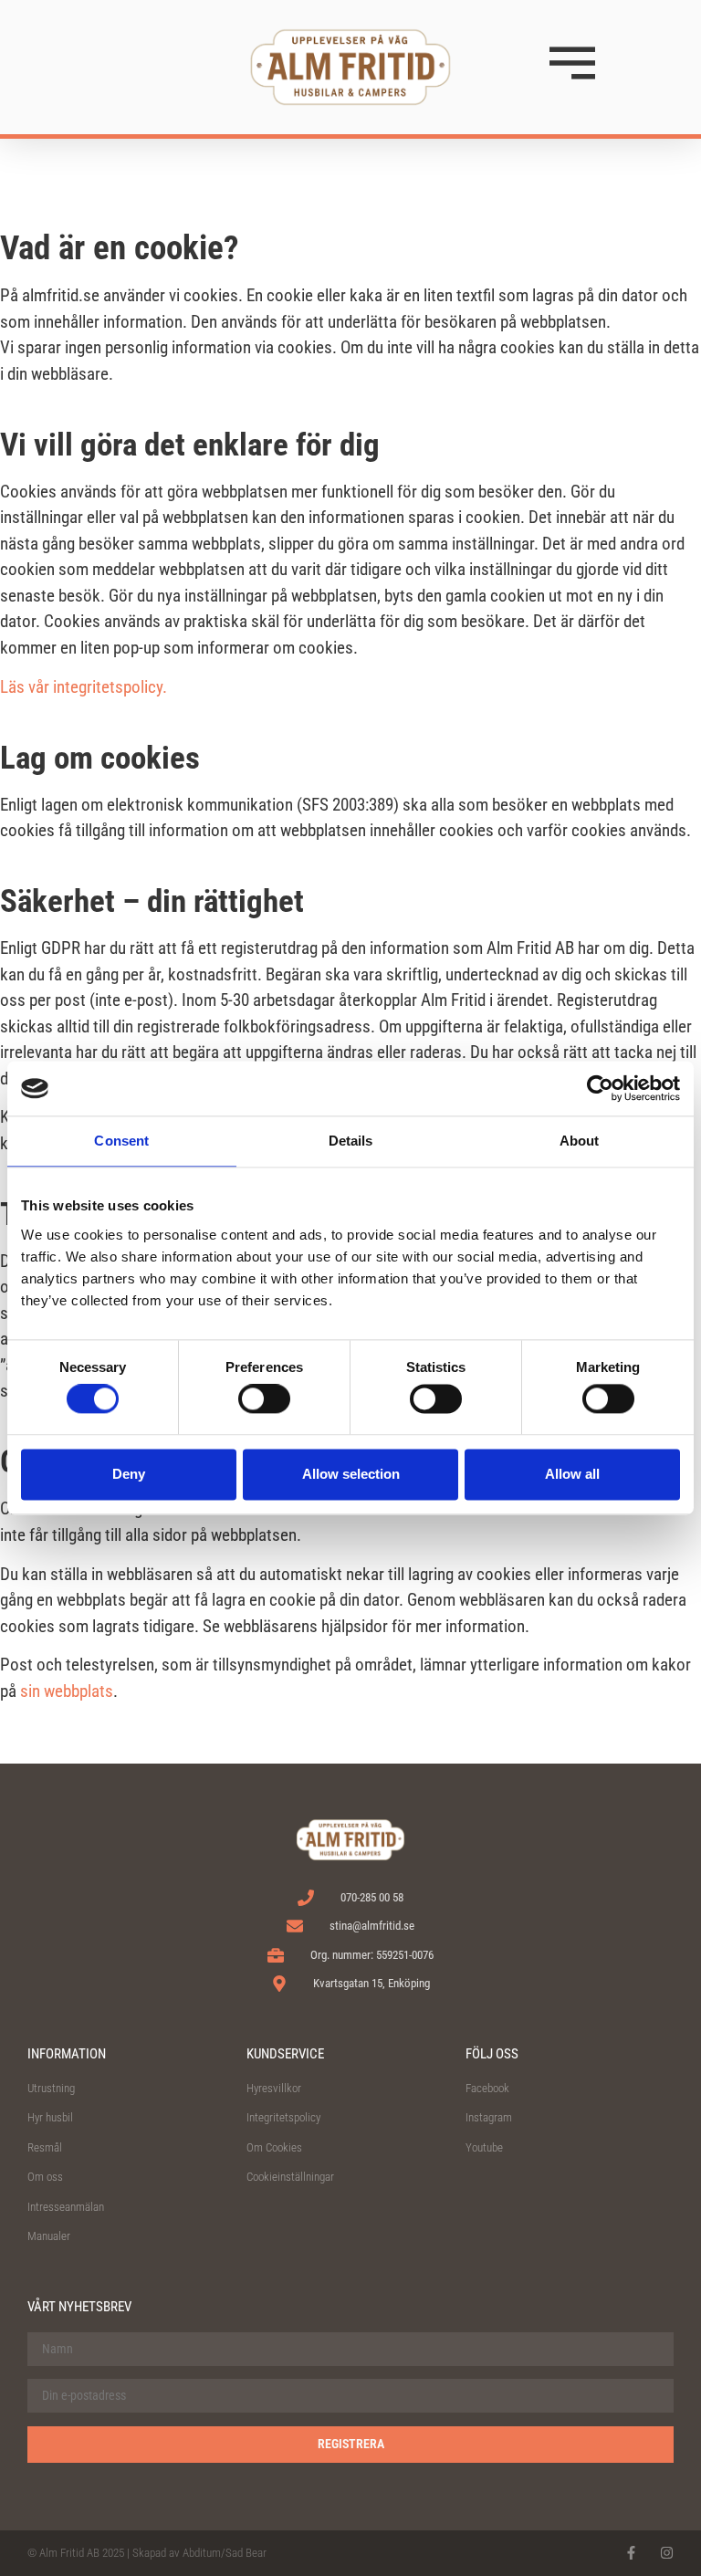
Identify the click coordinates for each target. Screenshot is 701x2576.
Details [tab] (351, 1141)
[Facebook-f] (631, 2553)
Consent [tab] (121, 1141)
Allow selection (351, 1474)
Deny (129, 1474)
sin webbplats (67, 1691)
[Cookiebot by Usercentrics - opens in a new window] (600, 1088)
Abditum (202, 2553)
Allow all (572, 1474)
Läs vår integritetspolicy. (84, 687)
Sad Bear (246, 2553)
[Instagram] (667, 2553)
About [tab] (580, 1141)
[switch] (264, 1399)
